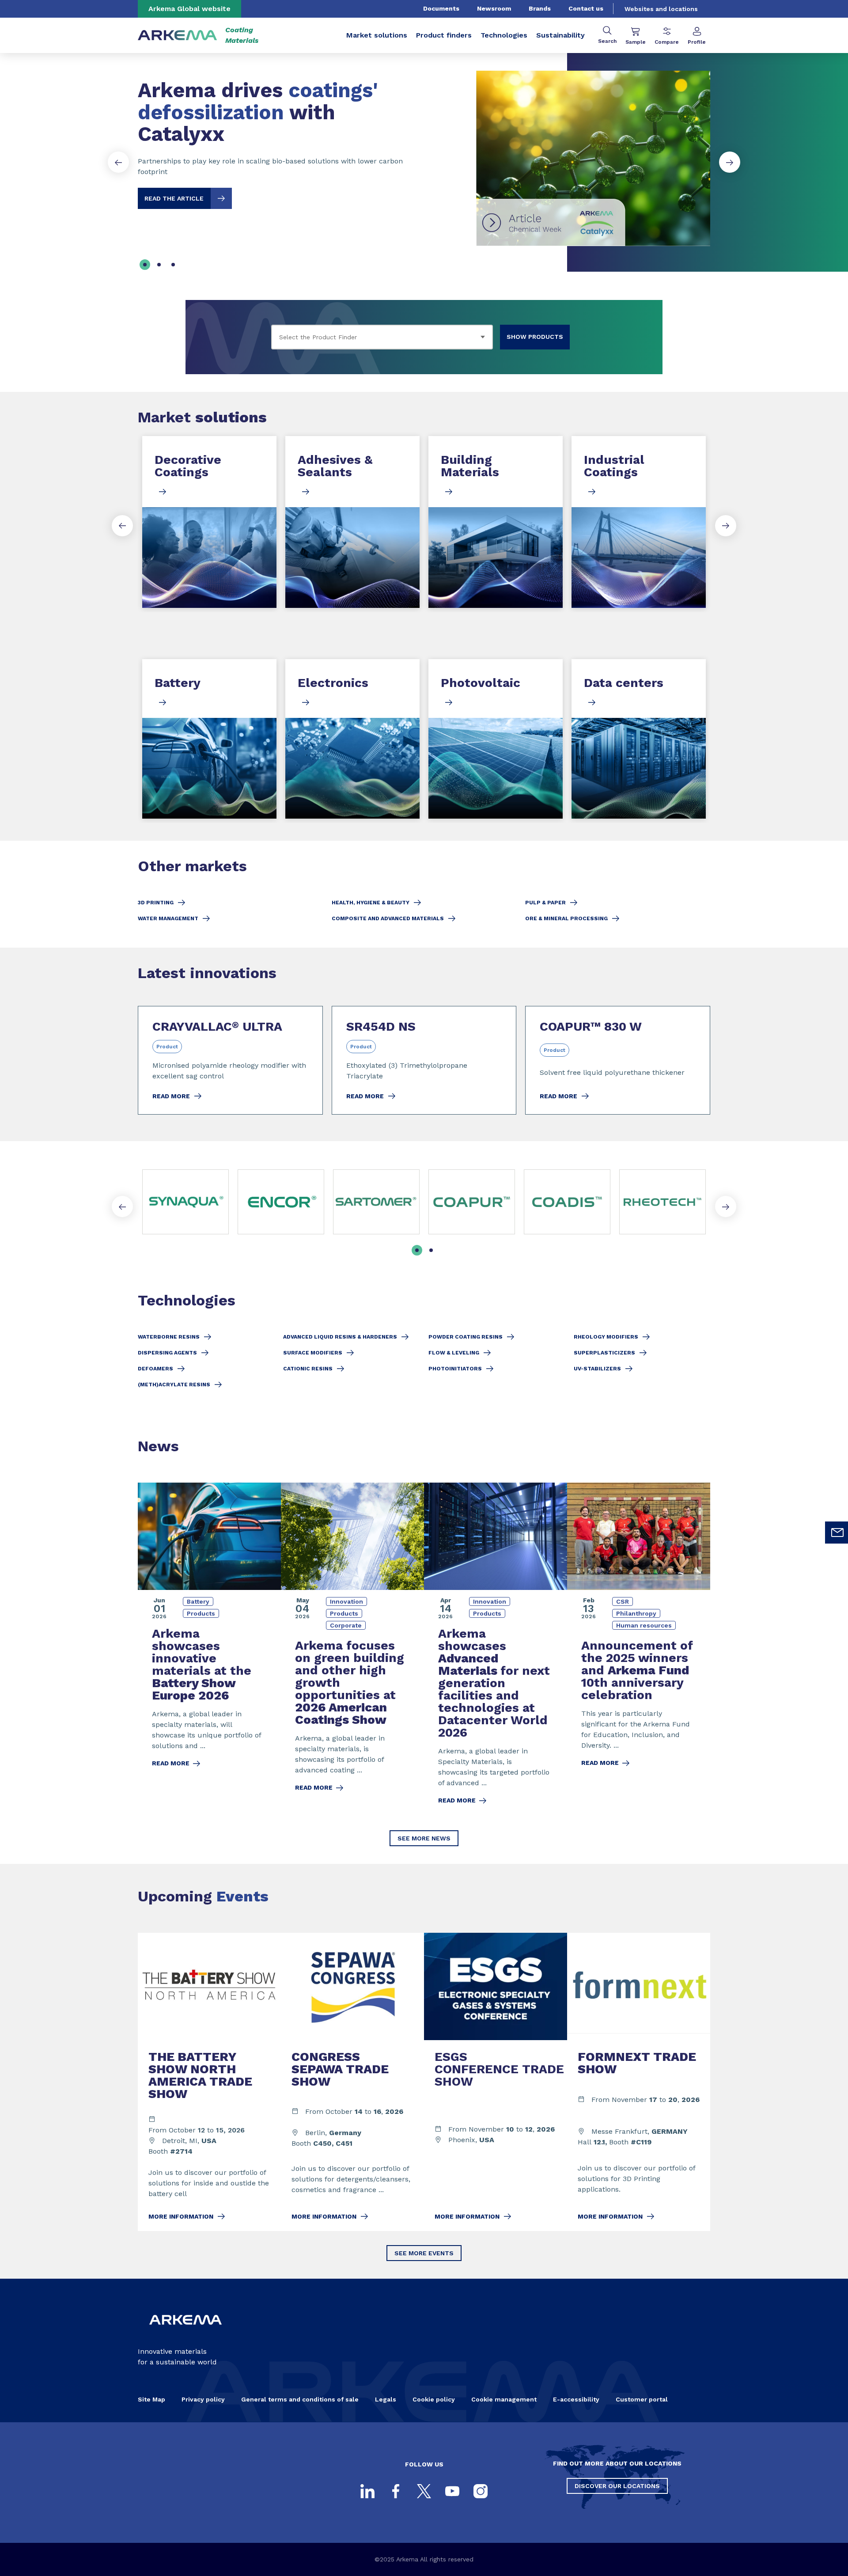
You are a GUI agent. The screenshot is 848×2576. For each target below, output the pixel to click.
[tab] (145, 265)
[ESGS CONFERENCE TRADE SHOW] (496, 2082)
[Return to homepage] (178, 36)
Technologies (504, 35)
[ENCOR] (281, 1202)
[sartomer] (376, 1202)
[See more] (472, 1202)
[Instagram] (481, 2491)
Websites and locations (661, 9)
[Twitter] (424, 2491)
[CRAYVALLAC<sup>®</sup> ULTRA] (230, 1060)
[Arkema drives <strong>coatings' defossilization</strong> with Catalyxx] (424, 151)
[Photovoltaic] (496, 739)
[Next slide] (730, 162)
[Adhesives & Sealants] (352, 522)
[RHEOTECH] (662, 1202)
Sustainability (560, 35)
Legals (386, 2399)
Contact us (586, 8)
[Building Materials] (496, 522)
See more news (424, 1838)
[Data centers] (639, 739)
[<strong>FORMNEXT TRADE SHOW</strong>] (639, 2082)
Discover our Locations (617, 2486)
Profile (697, 42)
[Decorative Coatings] (209, 522)
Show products (535, 337)
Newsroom (494, 8)
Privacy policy (203, 2399)
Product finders (444, 35)
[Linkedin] (367, 2491)
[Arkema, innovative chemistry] (185, 2332)
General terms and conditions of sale (300, 2399)
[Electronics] (352, 739)
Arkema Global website (189, 9)
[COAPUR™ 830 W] (618, 1060)
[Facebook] (396, 2491)
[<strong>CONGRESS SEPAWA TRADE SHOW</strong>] (352, 2082)
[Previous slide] (118, 162)
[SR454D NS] (424, 1060)
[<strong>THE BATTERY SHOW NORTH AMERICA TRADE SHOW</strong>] (209, 2082)
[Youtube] (452, 2491)
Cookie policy (434, 2399)
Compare (667, 42)
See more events (424, 2253)
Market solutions (377, 35)
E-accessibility (576, 2399)
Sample (636, 42)
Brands (540, 8)
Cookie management (504, 2399)
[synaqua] (185, 1202)
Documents (441, 8)
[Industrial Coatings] (639, 522)
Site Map (151, 2399)
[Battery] (209, 739)
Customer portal (642, 2399)
